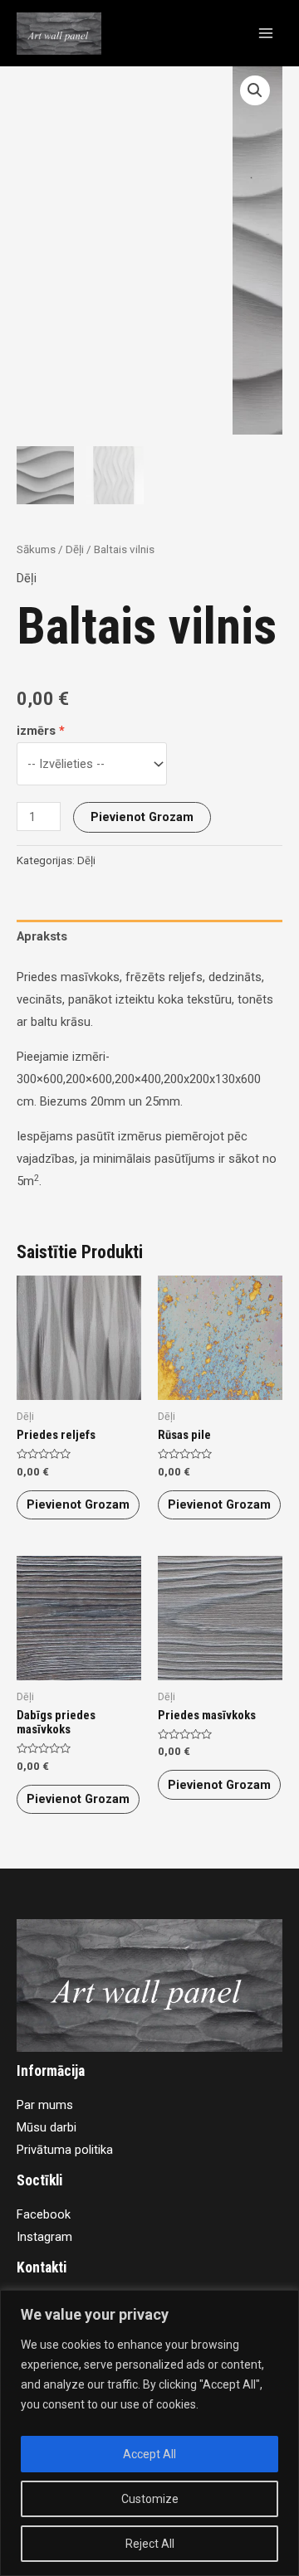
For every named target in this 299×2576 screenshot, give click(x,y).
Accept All (149, 2454)
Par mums (45, 2105)
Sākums (36, 549)
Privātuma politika (65, 2150)
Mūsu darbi (47, 2127)
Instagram (44, 2237)
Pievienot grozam (142, 817)
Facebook (44, 2214)
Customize (150, 2499)
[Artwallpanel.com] (59, 34)
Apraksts (42, 936)
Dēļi (75, 549)
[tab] (149, 937)
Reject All (150, 2544)
